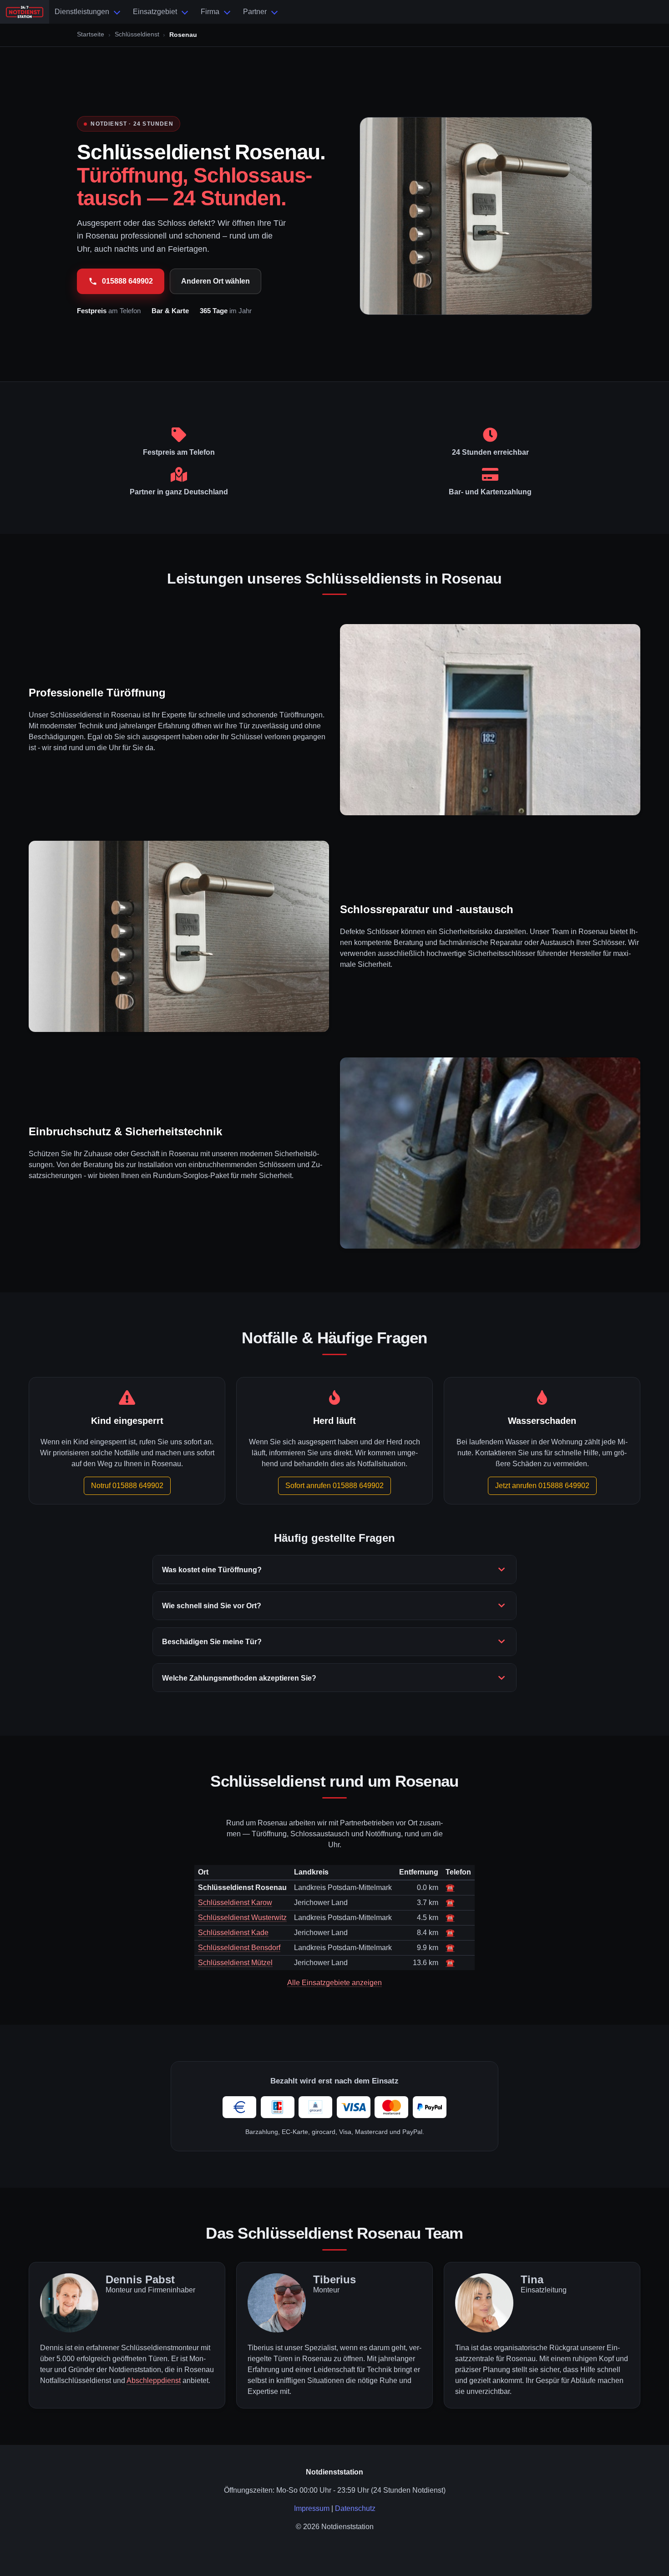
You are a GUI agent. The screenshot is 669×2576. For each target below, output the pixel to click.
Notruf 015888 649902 (127, 1486)
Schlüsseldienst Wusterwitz (242, 1918)
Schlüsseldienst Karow (235, 1903)
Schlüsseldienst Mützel (235, 1963)
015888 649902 (127, 281)
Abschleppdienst (154, 2380)
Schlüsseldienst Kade (233, 1933)
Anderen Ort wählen (215, 281)
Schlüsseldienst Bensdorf (239, 1948)
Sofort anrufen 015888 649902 (334, 1486)
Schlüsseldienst (137, 34)
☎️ (450, 1888)
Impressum (312, 2508)
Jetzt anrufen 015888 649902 (542, 1486)
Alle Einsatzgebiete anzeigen (334, 1983)
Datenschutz (355, 2508)
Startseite (91, 34)
